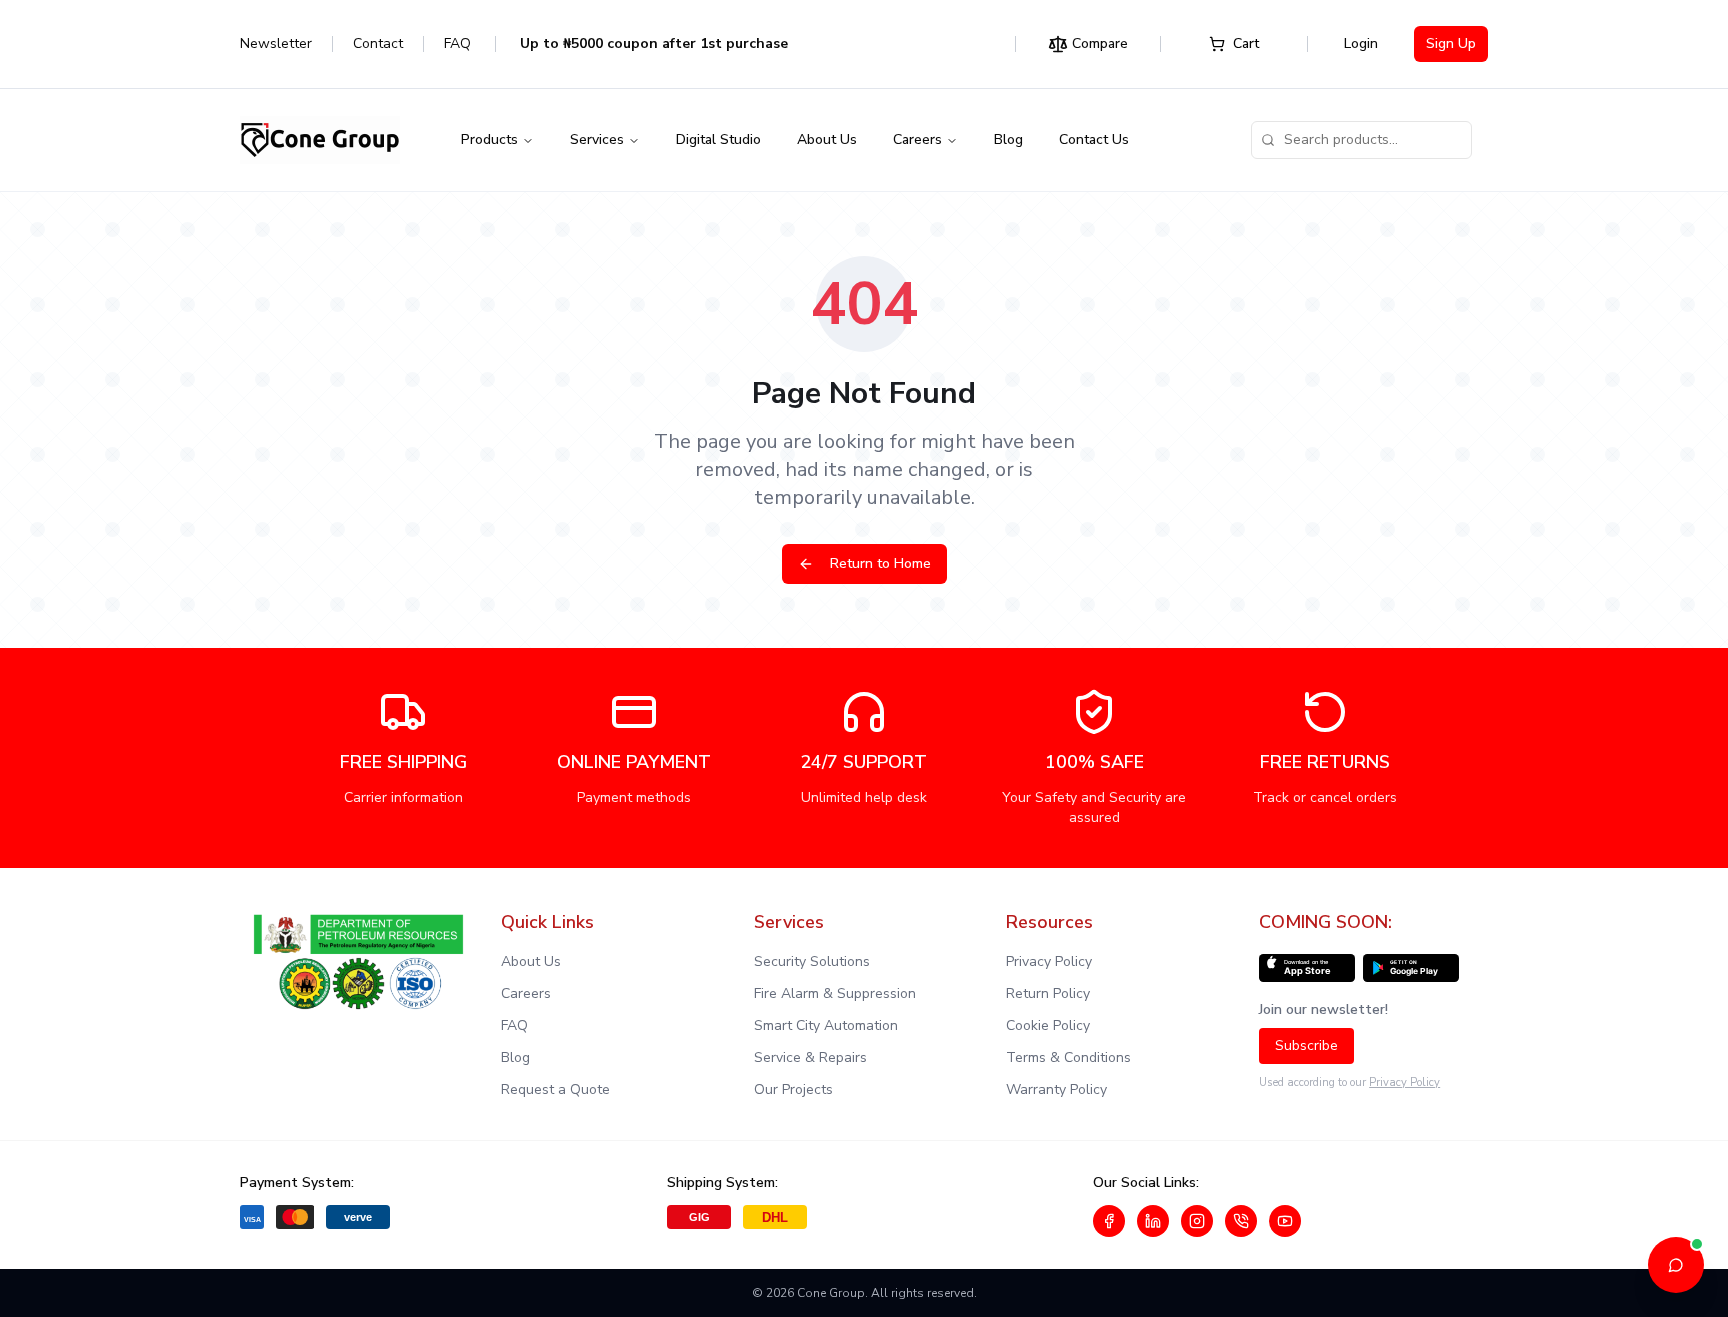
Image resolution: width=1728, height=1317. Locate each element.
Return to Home (880, 563)
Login (1361, 43)
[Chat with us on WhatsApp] (1241, 1221)
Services (597, 139)
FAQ (457, 43)
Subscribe (1306, 1045)
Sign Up (1451, 43)
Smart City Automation (826, 1025)
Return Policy (1048, 993)
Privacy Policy (1049, 961)
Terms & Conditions (1068, 1057)
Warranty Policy (1056, 1089)
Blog (1008, 139)
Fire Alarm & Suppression (835, 993)
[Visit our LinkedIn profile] (1153, 1221)
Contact (378, 43)
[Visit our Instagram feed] (1197, 1221)
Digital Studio (718, 139)
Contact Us (1094, 139)
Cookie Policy (1048, 1025)
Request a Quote (555, 1089)
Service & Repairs (810, 1057)
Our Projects (793, 1089)
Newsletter (276, 43)
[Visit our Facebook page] (1109, 1221)
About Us (827, 139)
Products (489, 139)
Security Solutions (812, 961)
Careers (917, 139)
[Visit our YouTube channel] (1285, 1221)
